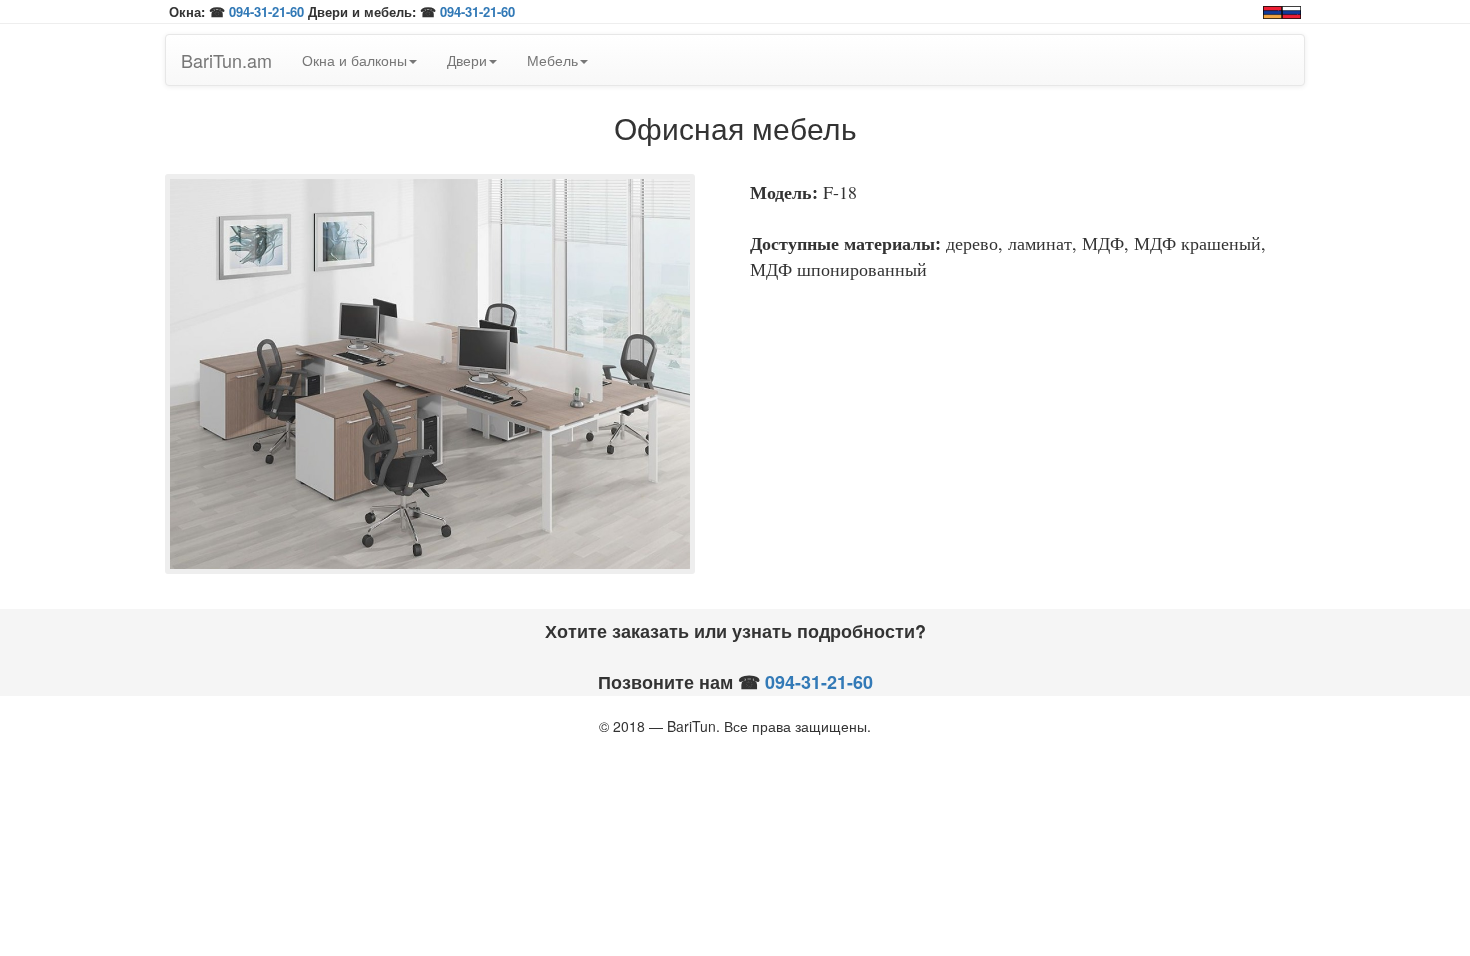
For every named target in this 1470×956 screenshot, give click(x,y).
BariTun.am (226, 60)
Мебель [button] (552, 60)
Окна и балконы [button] (354, 60)
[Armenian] (1272, 10)
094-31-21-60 (266, 11)
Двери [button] (467, 60)
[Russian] (1291, 10)
